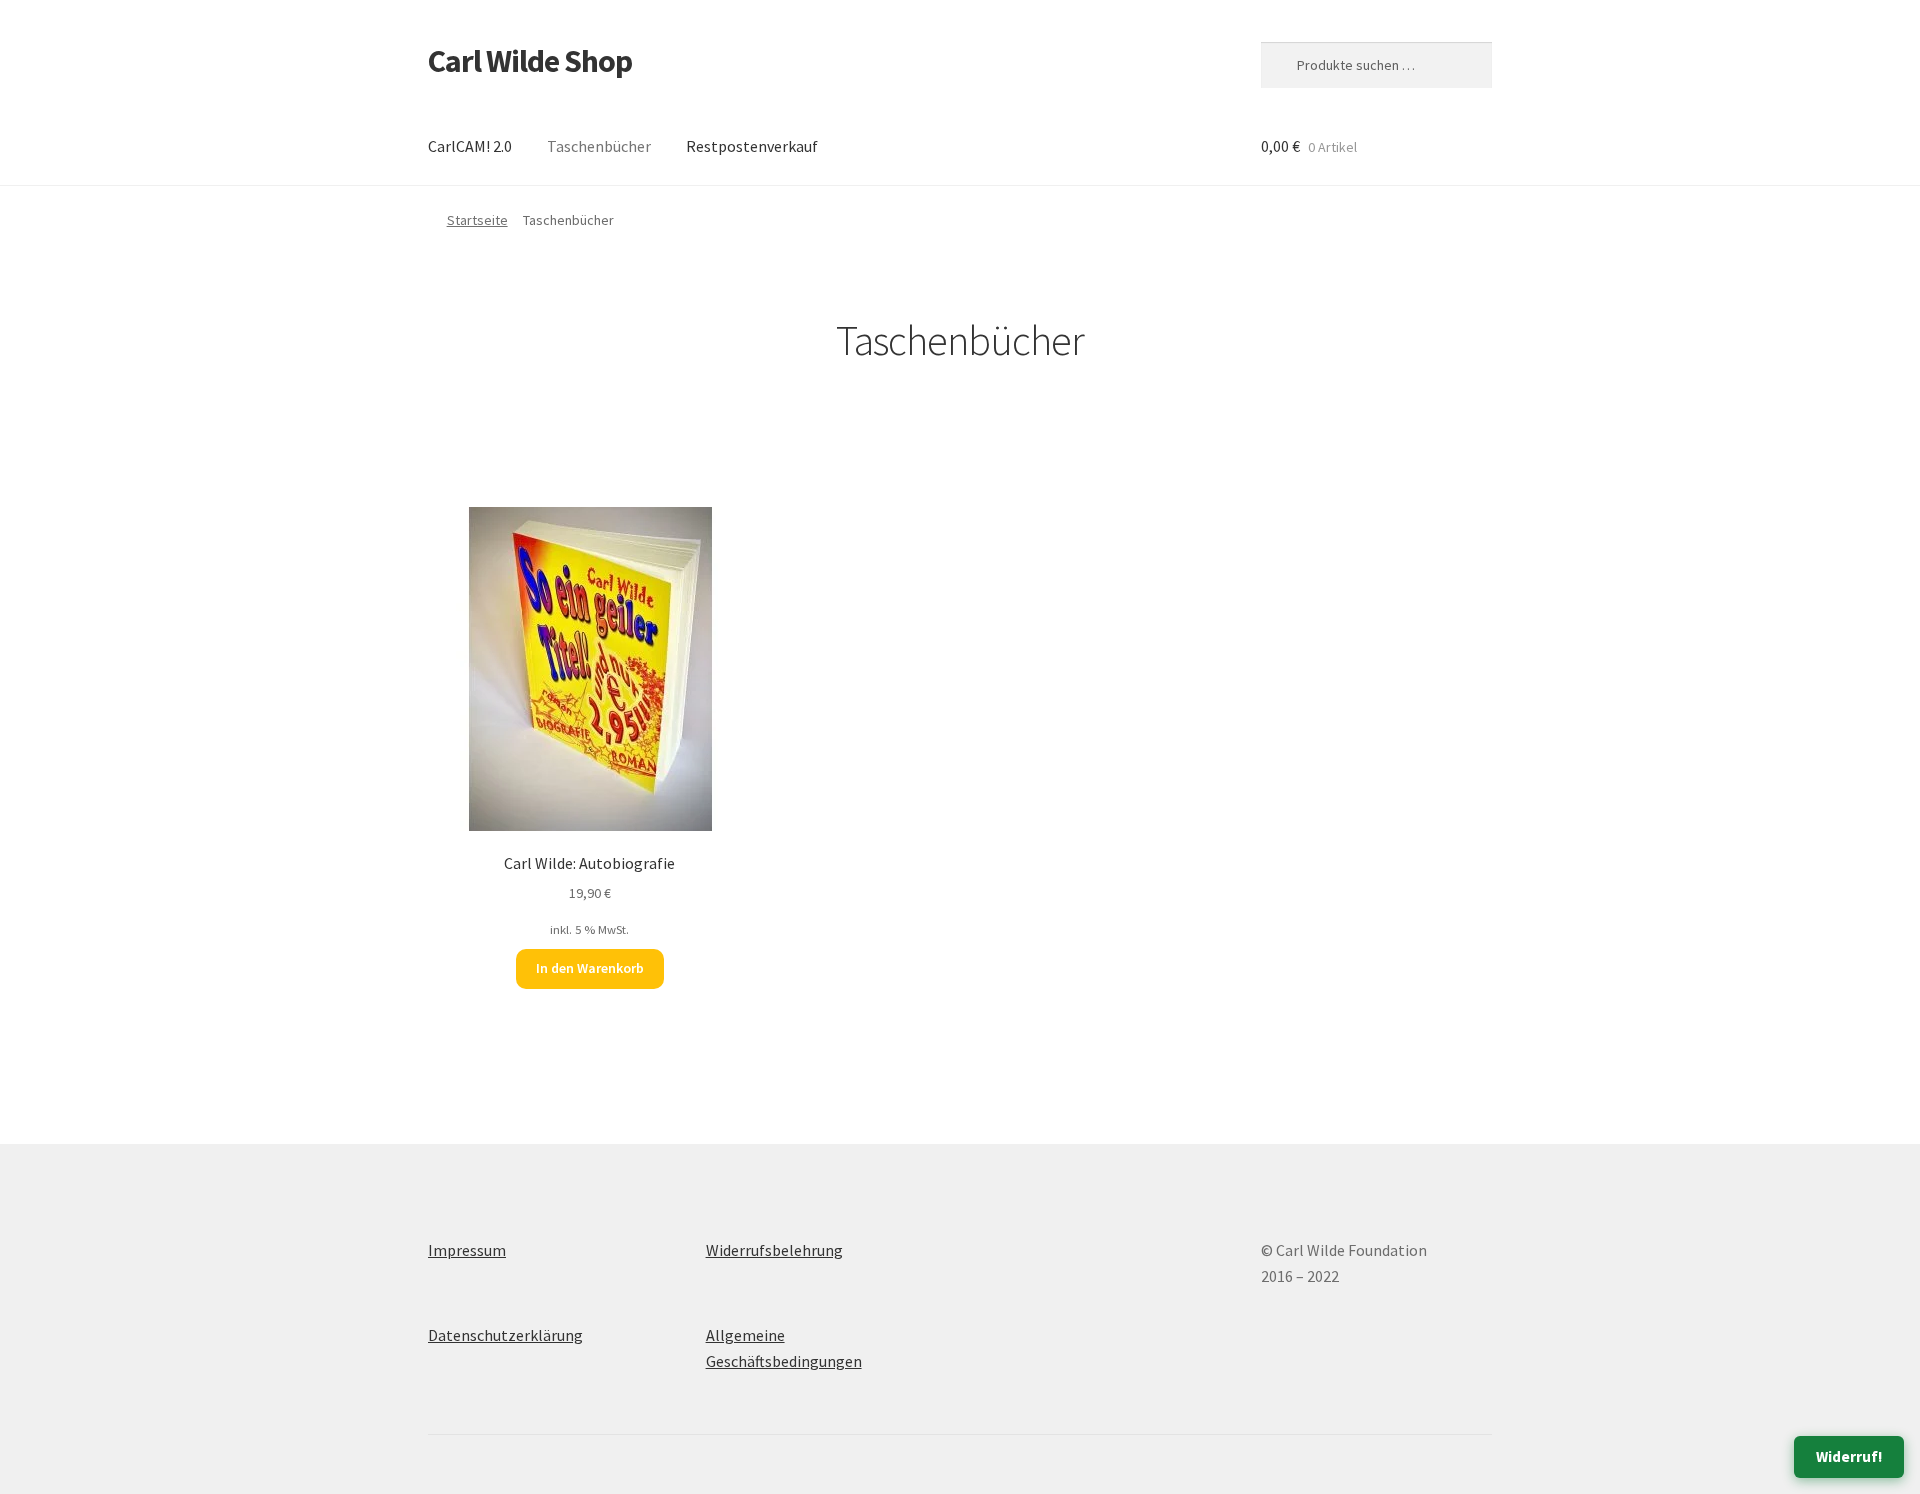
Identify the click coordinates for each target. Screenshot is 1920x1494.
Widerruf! (1849, 1456)
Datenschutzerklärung (505, 1335)
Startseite (477, 220)
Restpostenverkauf (752, 146)
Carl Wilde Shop (530, 61)
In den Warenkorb (590, 968)
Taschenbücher (599, 146)
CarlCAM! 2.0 (470, 146)
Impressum (467, 1250)
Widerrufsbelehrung (774, 1250)
